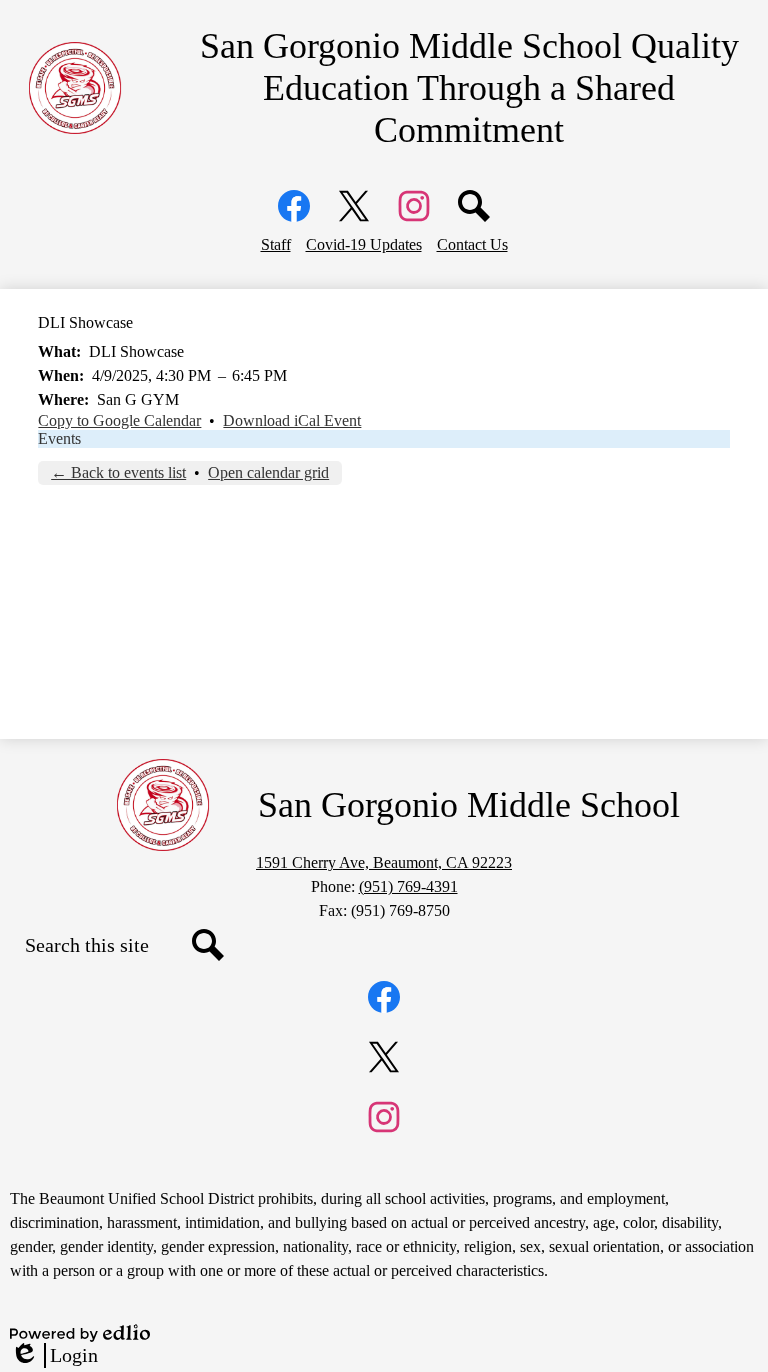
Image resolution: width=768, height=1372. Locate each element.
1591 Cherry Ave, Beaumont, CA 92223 (384, 862)
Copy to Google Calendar (119, 420)
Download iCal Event (292, 420)
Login (54, 1356)
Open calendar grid (268, 472)
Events (59, 438)
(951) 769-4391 (408, 886)
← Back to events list (118, 472)
